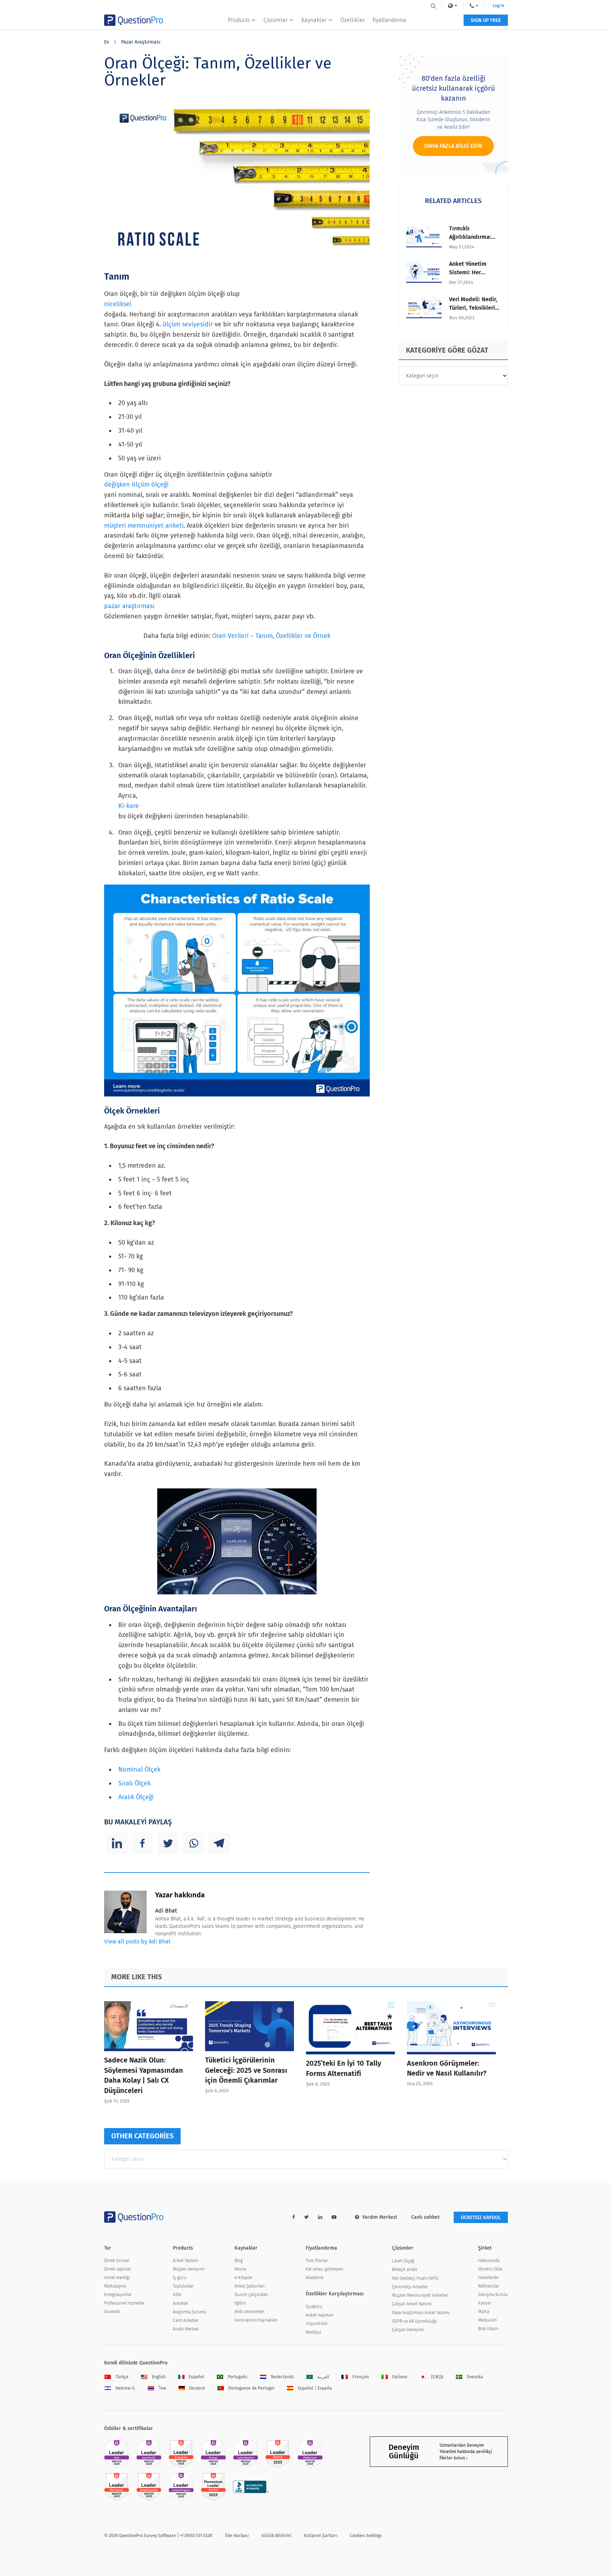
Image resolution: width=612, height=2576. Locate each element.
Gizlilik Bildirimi (276, 2536)
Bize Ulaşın (488, 2329)
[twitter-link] (307, 2217)
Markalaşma (115, 2286)
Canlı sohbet (425, 2217)
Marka (484, 2312)
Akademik (315, 2278)
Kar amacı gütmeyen (324, 2269)
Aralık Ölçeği (136, 1797)
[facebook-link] (294, 2217)
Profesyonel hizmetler (124, 2303)
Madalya (313, 2332)
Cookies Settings (366, 2536)
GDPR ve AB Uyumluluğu (415, 2321)
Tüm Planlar (317, 2261)
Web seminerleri (249, 2312)
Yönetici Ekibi (490, 2269)
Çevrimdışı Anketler (410, 2287)
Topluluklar (183, 2286)
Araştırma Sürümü (189, 2312)
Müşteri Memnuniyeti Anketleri (420, 2295)
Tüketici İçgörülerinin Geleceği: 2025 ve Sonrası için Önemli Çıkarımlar (246, 2070)
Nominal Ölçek (139, 1769)
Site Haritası (237, 2536)
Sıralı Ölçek (134, 1783)
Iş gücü (180, 2278)
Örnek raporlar (117, 2269)
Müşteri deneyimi (189, 2269)
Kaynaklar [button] (314, 20)
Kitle (177, 2295)
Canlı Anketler (186, 2320)
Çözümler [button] (276, 20)
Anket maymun (320, 2315)
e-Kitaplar (243, 2278)
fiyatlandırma (389, 20)
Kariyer (484, 2303)
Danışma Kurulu (493, 2295)
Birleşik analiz (405, 2269)
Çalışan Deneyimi (408, 2330)
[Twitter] (168, 1843)
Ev (107, 42)
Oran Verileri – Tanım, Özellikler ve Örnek (271, 636)
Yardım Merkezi (379, 2217)
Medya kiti (488, 2320)
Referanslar (489, 2286)
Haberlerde (488, 2278)
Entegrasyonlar (118, 2295)
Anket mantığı (117, 2278)
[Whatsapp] (193, 1843)
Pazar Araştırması (141, 42)
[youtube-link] (334, 2217)
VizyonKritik (317, 2324)
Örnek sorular (117, 2261)
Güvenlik (112, 2312)
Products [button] (239, 20)
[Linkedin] (117, 1843)
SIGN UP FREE (486, 20)
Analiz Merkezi (186, 2329)
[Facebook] (142, 1843)
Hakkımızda (489, 2261)
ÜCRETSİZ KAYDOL (481, 2218)
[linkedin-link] (320, 2217)
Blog (239, 2261)
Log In (498, 6)
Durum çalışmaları (251, 2295)
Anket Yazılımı (185, 2261)
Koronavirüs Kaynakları (256, 2320)
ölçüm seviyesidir (188, 324)
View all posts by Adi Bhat (137, 1941)
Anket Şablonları (250, 2286)
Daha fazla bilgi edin (453, 146)
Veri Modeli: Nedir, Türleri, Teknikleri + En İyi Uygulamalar (474, 308)
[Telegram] (219, 1843)
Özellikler (353, 20)
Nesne (240, 2269)
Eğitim (240, 2303)
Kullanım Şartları (321, 2536)
